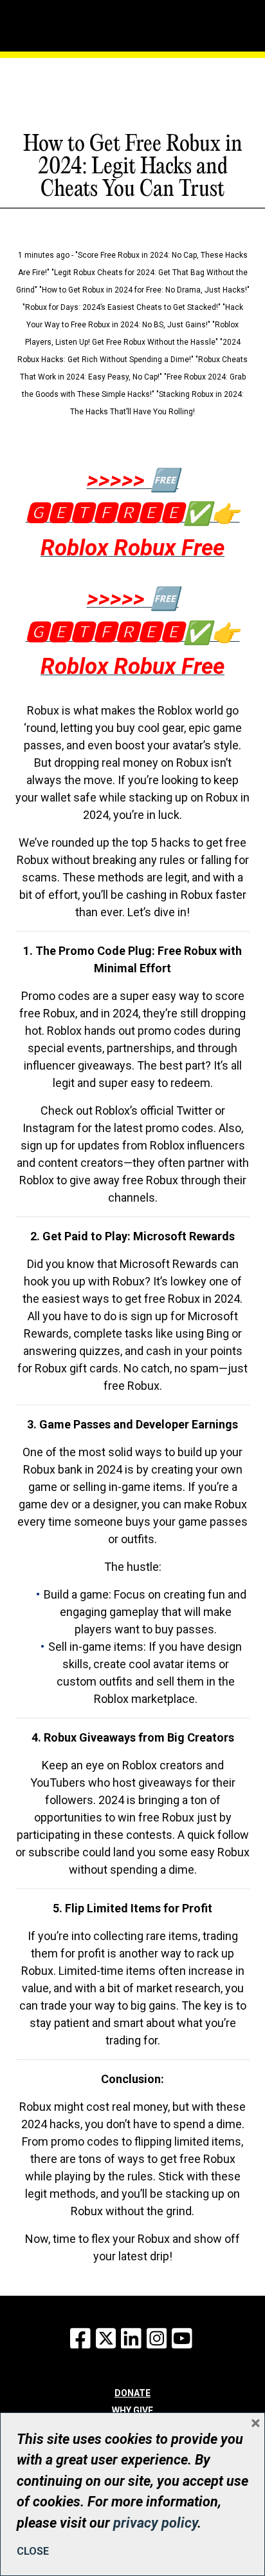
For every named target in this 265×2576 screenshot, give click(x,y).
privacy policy (155, 2523)
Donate (132, 2393)
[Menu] (66, 23)
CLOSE (33, 2551)
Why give (132, 2410)
